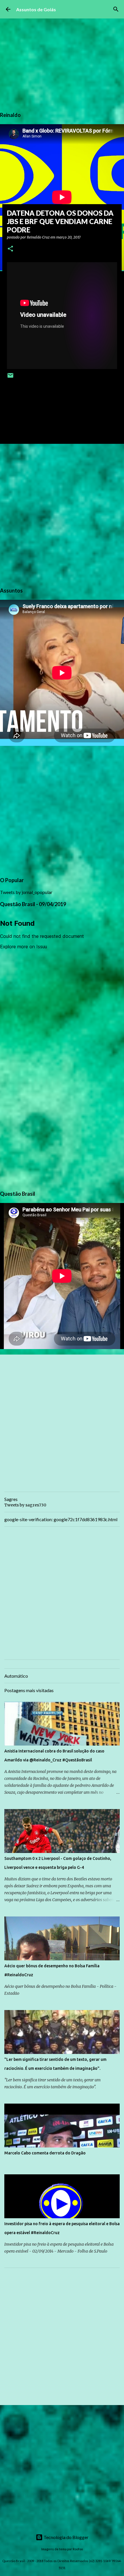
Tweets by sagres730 (25, 1505)
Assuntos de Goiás (36, 9)
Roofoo (78, 2549)
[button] (10, 249)
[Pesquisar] (116, 9)
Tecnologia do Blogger (66, 2537)
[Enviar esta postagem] (10, 378)
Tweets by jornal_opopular (26, 892)
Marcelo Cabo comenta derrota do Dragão (45, 2153)
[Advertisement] (62, 515)
